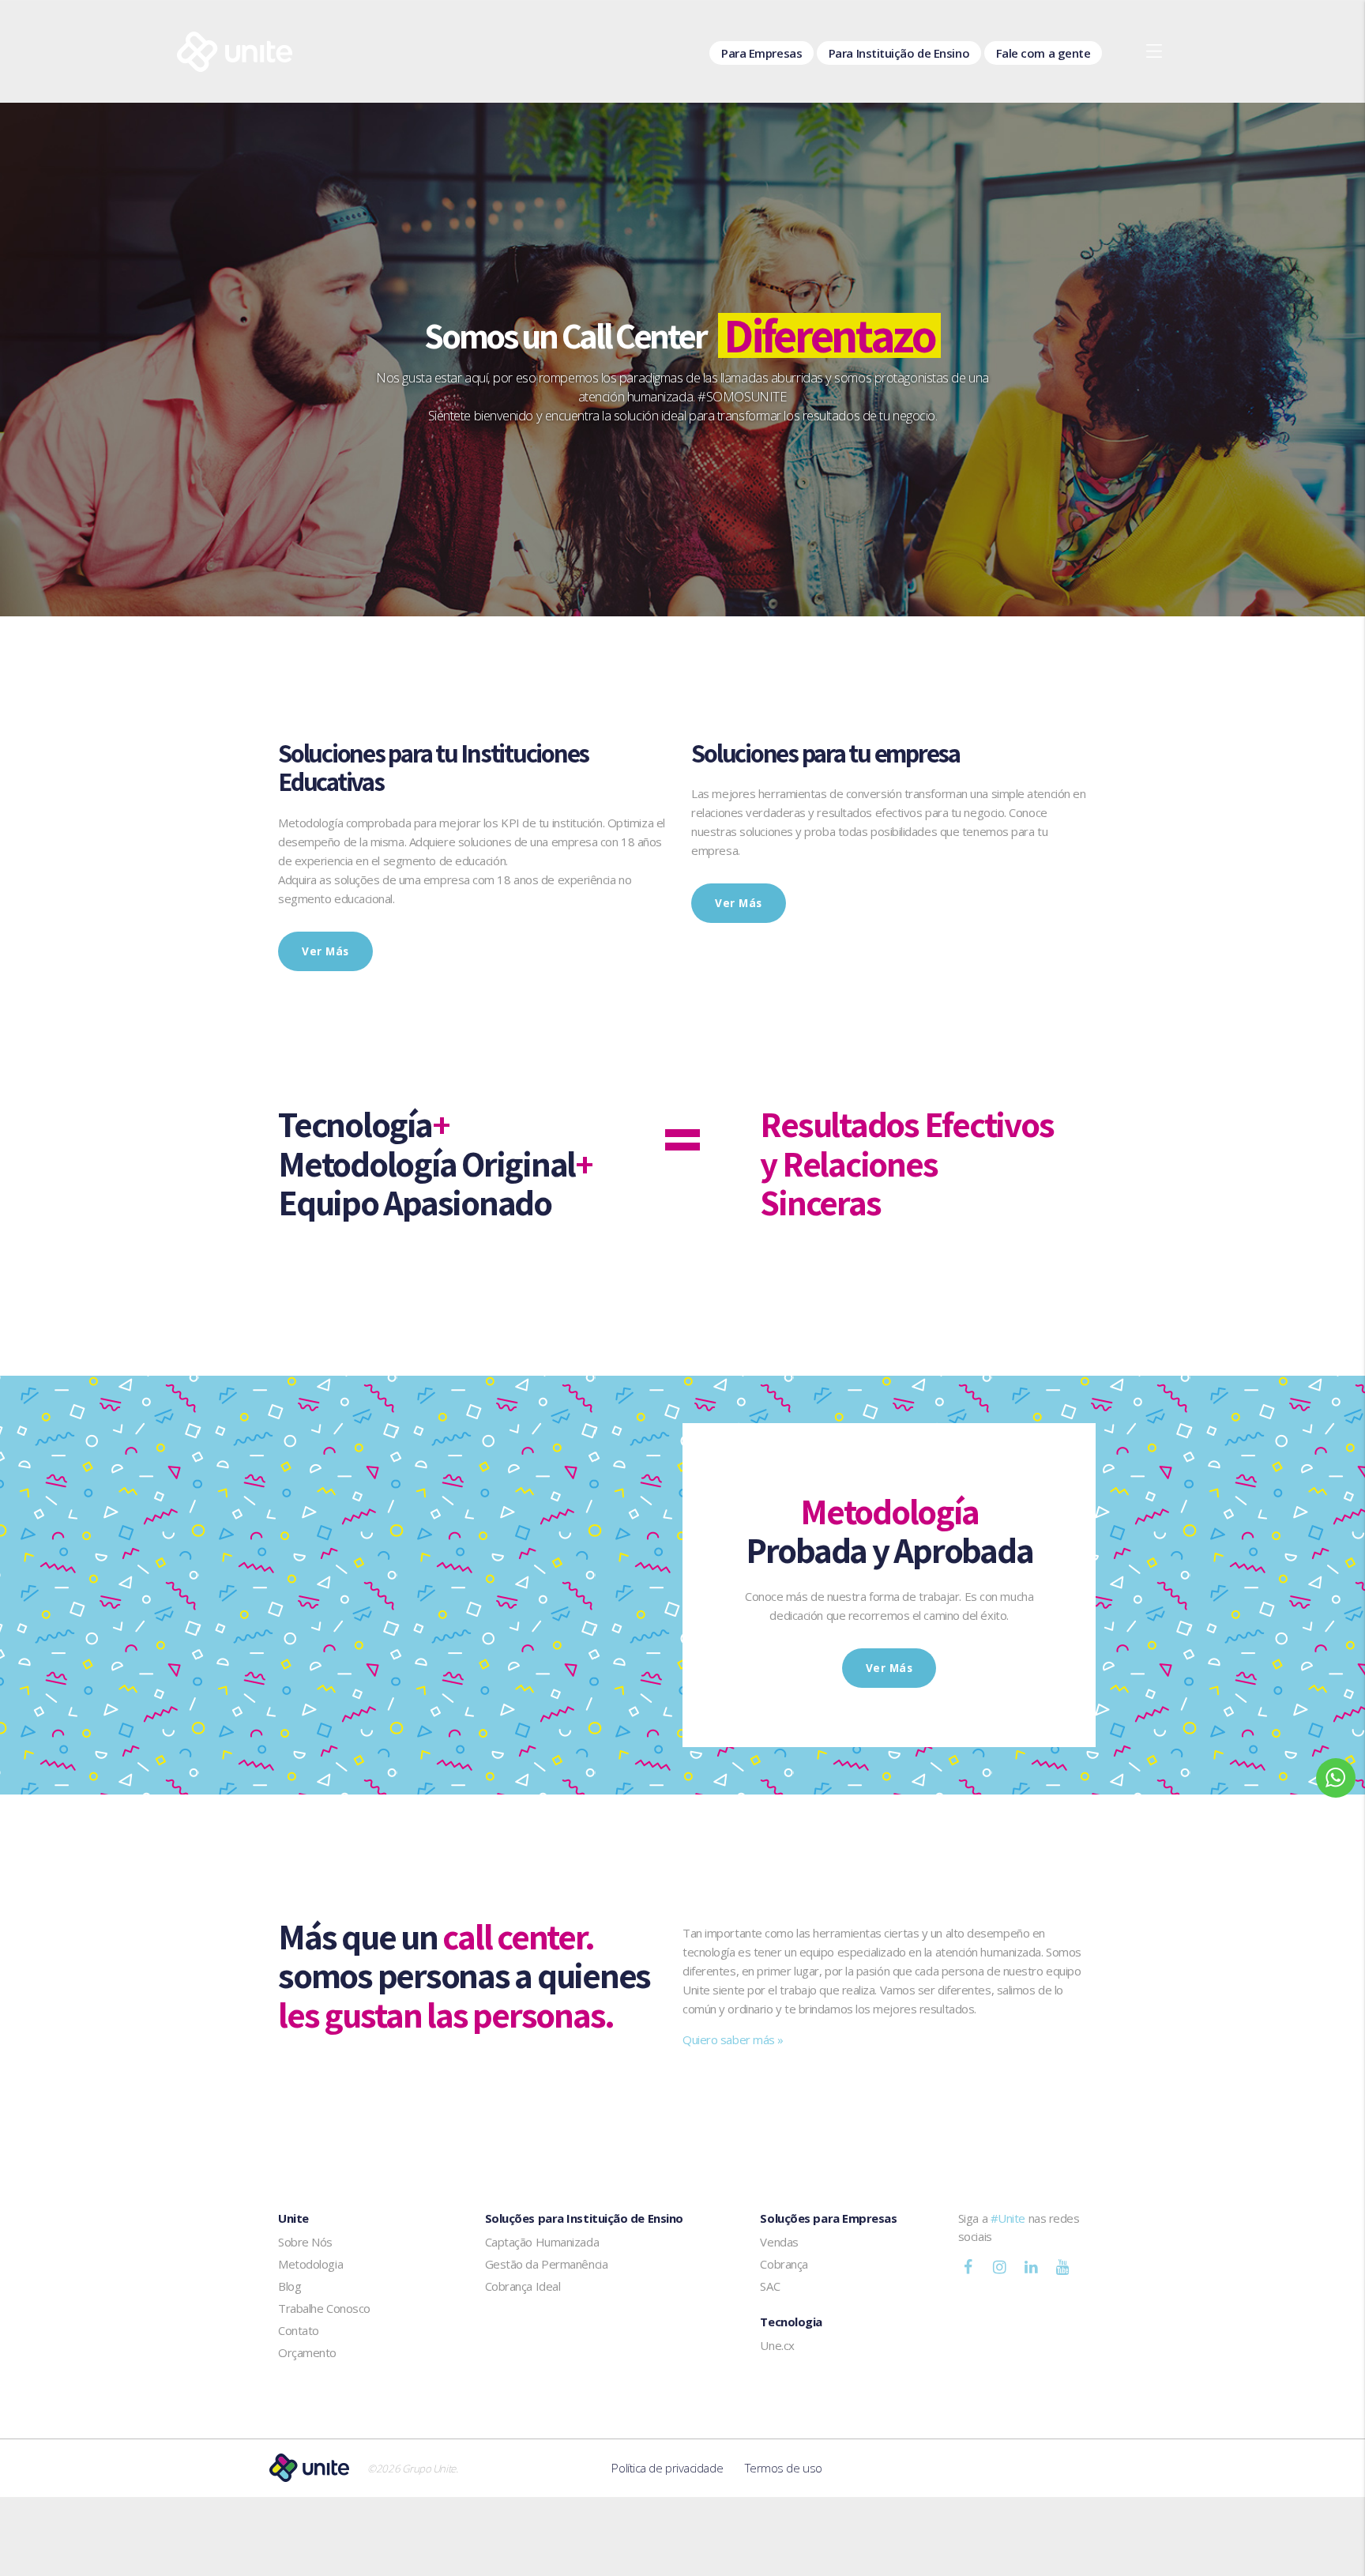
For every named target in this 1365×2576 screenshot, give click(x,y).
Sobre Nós (305, 2242)
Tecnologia (791, 2322)
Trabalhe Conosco (324, 2308)
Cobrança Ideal (523, 2286)
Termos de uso (784, 2468)
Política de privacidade (667, 2468)
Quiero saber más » (733, 2039)
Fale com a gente (1043, 53)
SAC (770, 2286)
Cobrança (784, 2264)
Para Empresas (761, 53)
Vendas (779, 2242)
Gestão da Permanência (547, 2264)
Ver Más (325, 951)
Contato (299, 2330)
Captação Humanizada (542, 2242)
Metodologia (310, 2264)
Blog (290, 2286)
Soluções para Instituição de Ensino (584, 2218)
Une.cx (777, 2345)
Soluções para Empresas (828, 2218)
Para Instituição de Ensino (899, 53)
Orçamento (307, 2352)
